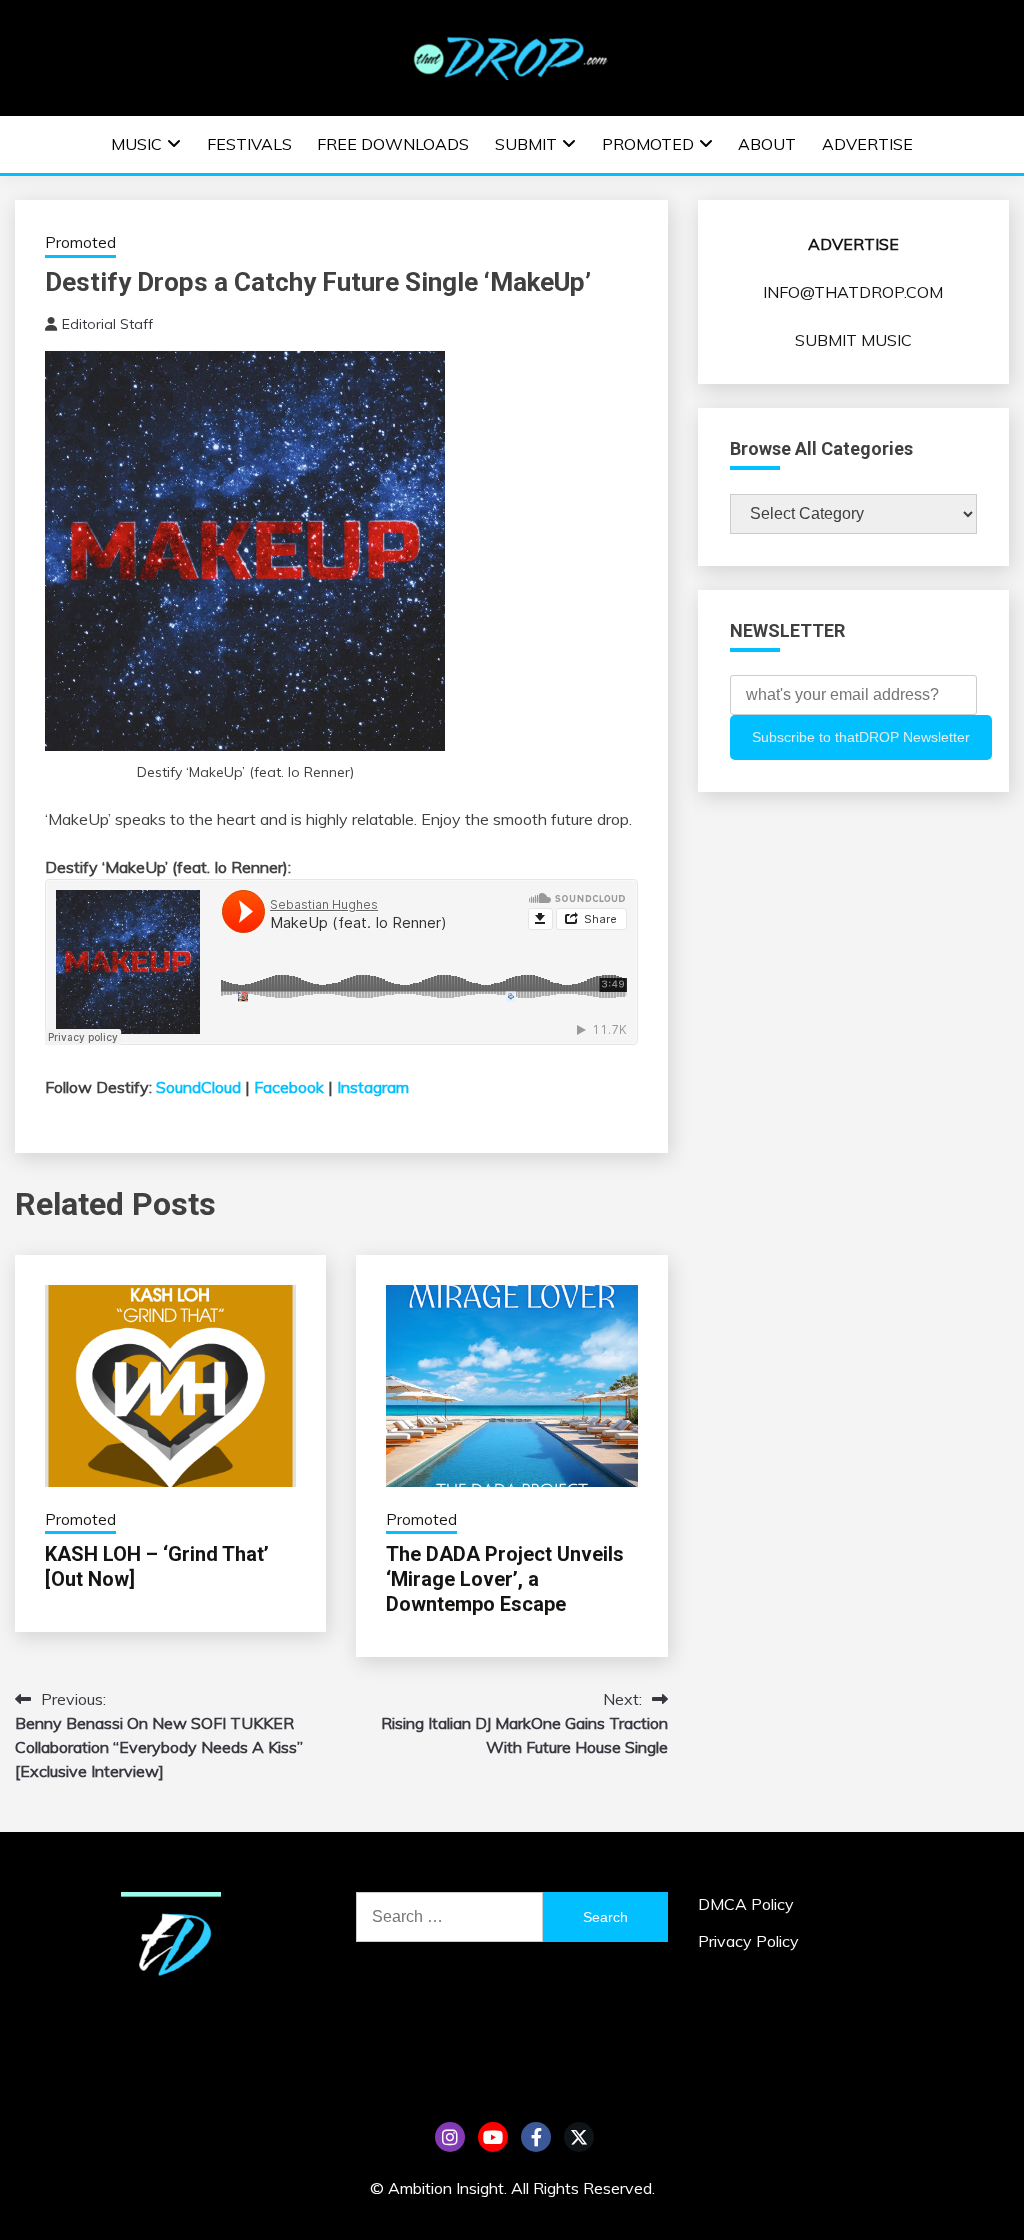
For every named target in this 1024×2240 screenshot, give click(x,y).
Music (136, 144)
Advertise (867, 144)
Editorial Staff (107, 324)
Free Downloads (393, 144)
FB (536, 2137)
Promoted (648, 144)
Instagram (373, 1087)
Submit (526, 144)
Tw (579, 2137)
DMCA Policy (746, 1904)
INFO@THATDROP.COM (853, 292)
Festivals (249, 144)
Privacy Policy (748, 1941)
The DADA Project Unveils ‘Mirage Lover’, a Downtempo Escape (505, 1579)
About (767, 144)
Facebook (289, 1087)
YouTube (493, 2137)
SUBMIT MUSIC (853, 340)
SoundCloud (198, 1087)
